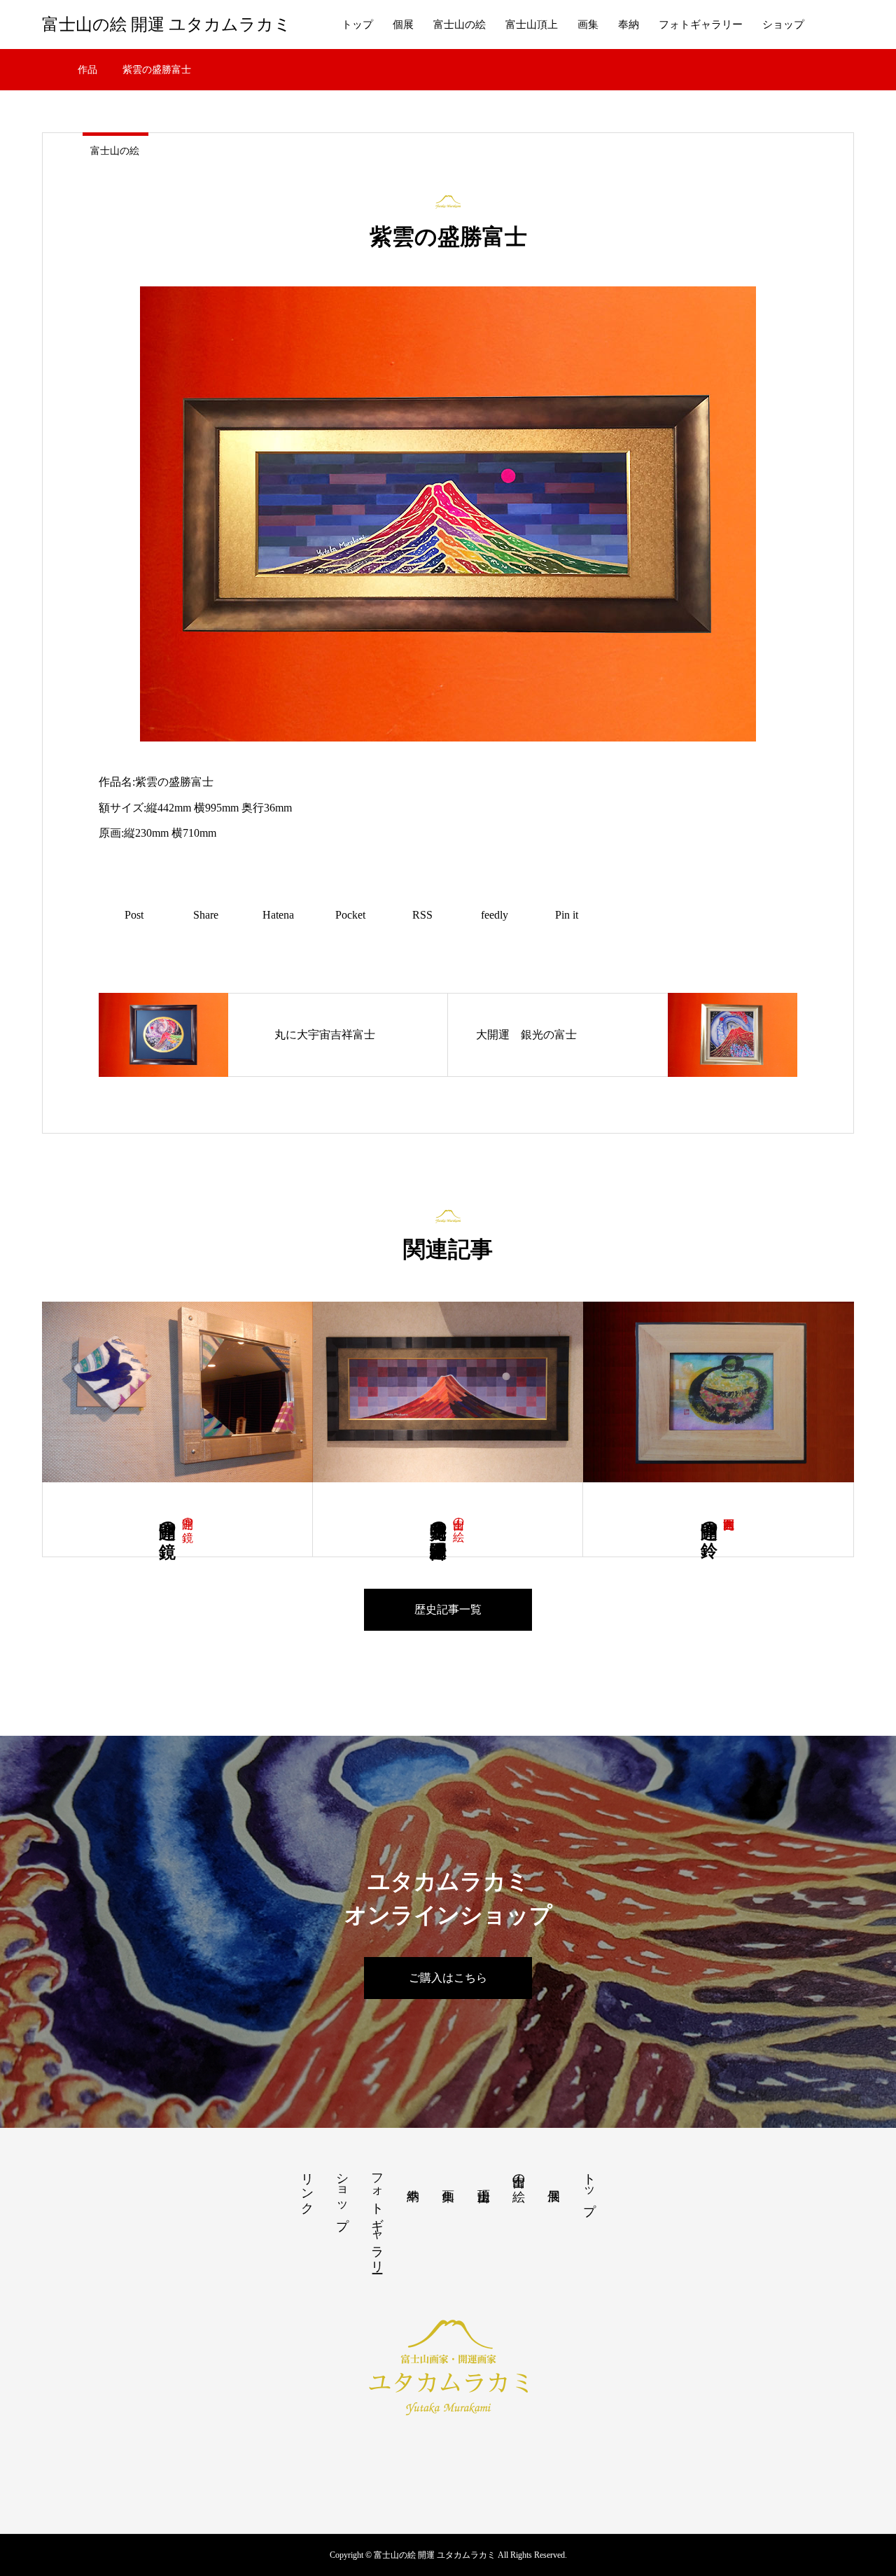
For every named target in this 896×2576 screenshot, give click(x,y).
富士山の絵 (460, 25)
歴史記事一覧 (448, 1609)
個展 (403, 25)
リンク (307, 2186)
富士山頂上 (532, 25)
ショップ (783, 25)
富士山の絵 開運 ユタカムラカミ (167, 25)
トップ (357, 25)
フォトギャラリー (701, 25)
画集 (588, 25)
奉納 (629, 25)
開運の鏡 (188, 1517)
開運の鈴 (709, 1520)
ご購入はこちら (448, 1978)
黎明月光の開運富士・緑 (438, 1520)
